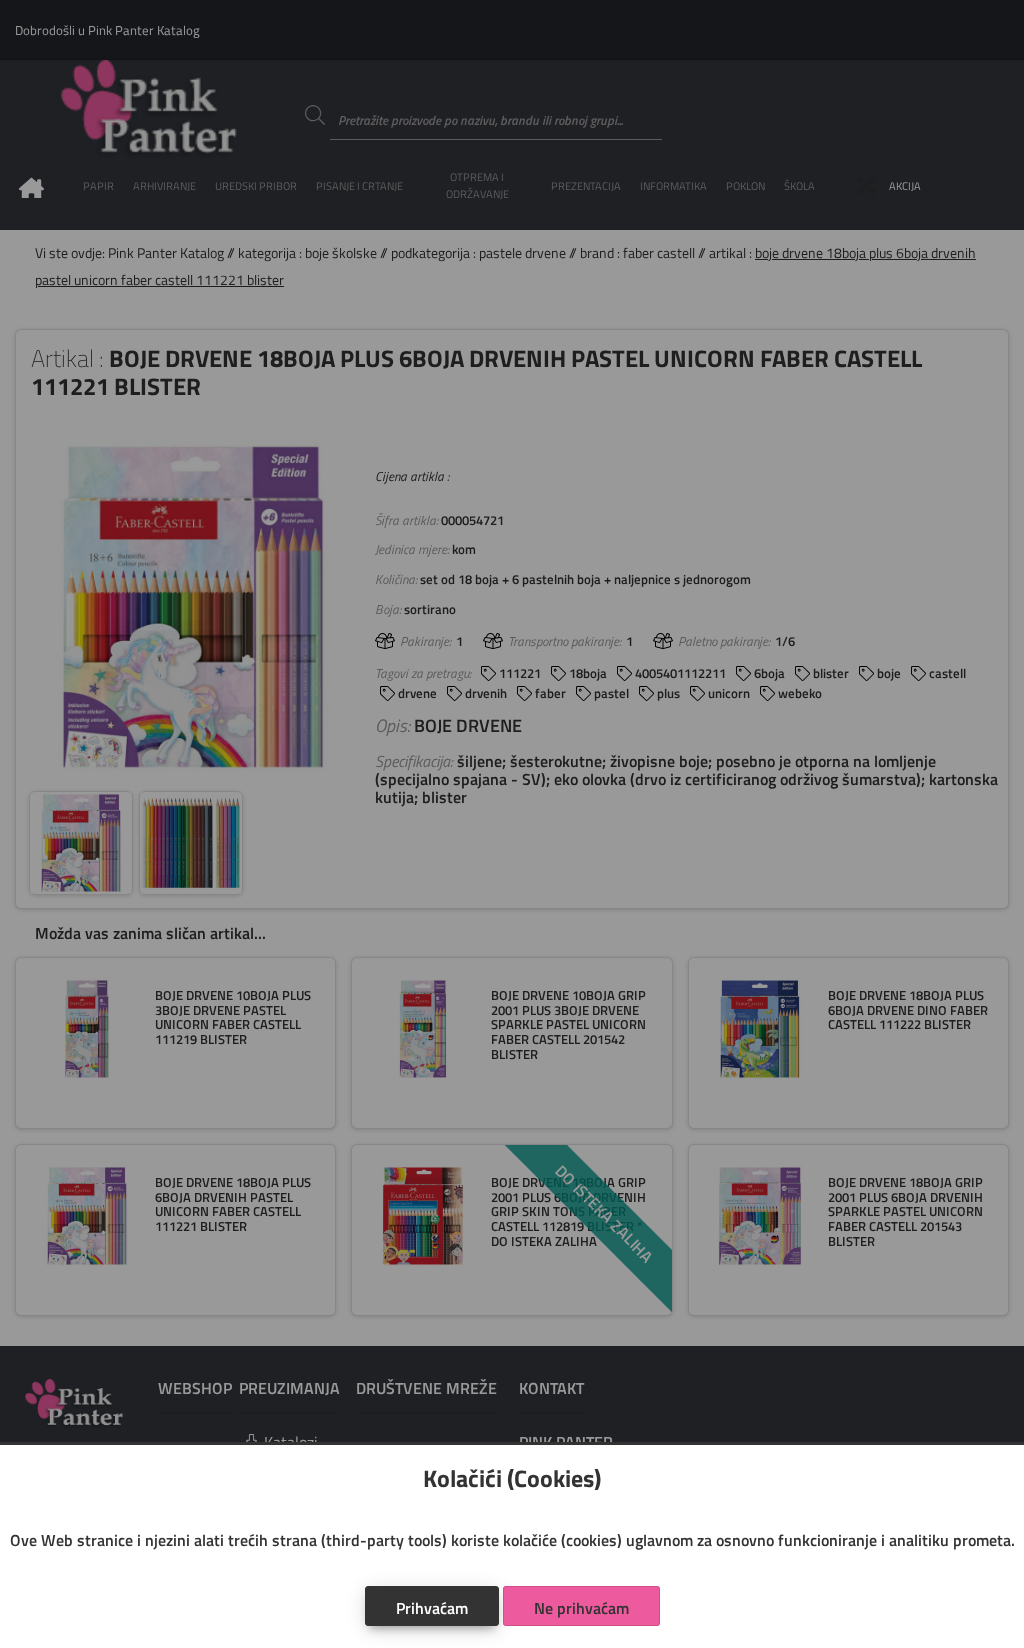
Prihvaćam (432, 1608)
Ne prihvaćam (581, 1608)
